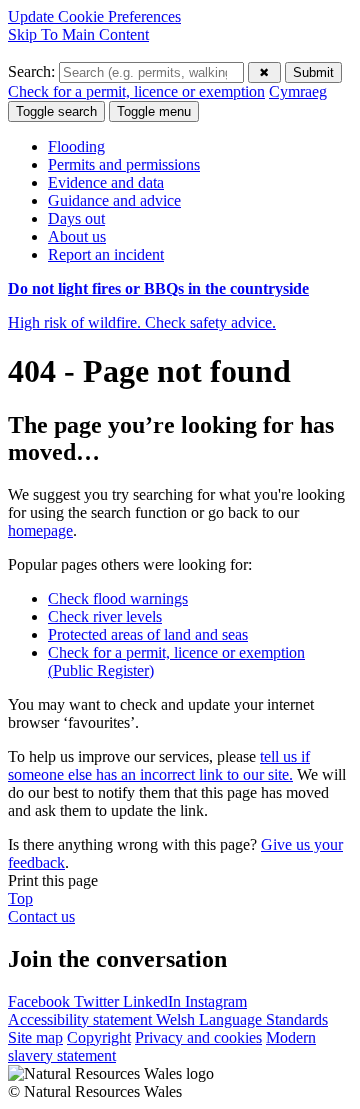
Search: (33, 71)
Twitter (98, 1001)
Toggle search (56, 111)
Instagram (216, 1001)
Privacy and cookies (198, 1037)
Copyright (99, 1037)
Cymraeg (298, 91)
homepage (40, 530)
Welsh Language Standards (242, 1019)
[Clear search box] (264, 72)
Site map (35, 1037)
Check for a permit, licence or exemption (136, 91)
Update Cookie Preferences (94, 16)
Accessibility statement (82, 1019)
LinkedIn (154, 1001)
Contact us (41, 916)
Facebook (41, 1001)
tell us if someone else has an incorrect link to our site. (159, 765)
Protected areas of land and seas (148, 634)
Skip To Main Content (78, 34)
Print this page (53, 880)
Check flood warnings (118, 598)
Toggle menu (154, 111)
